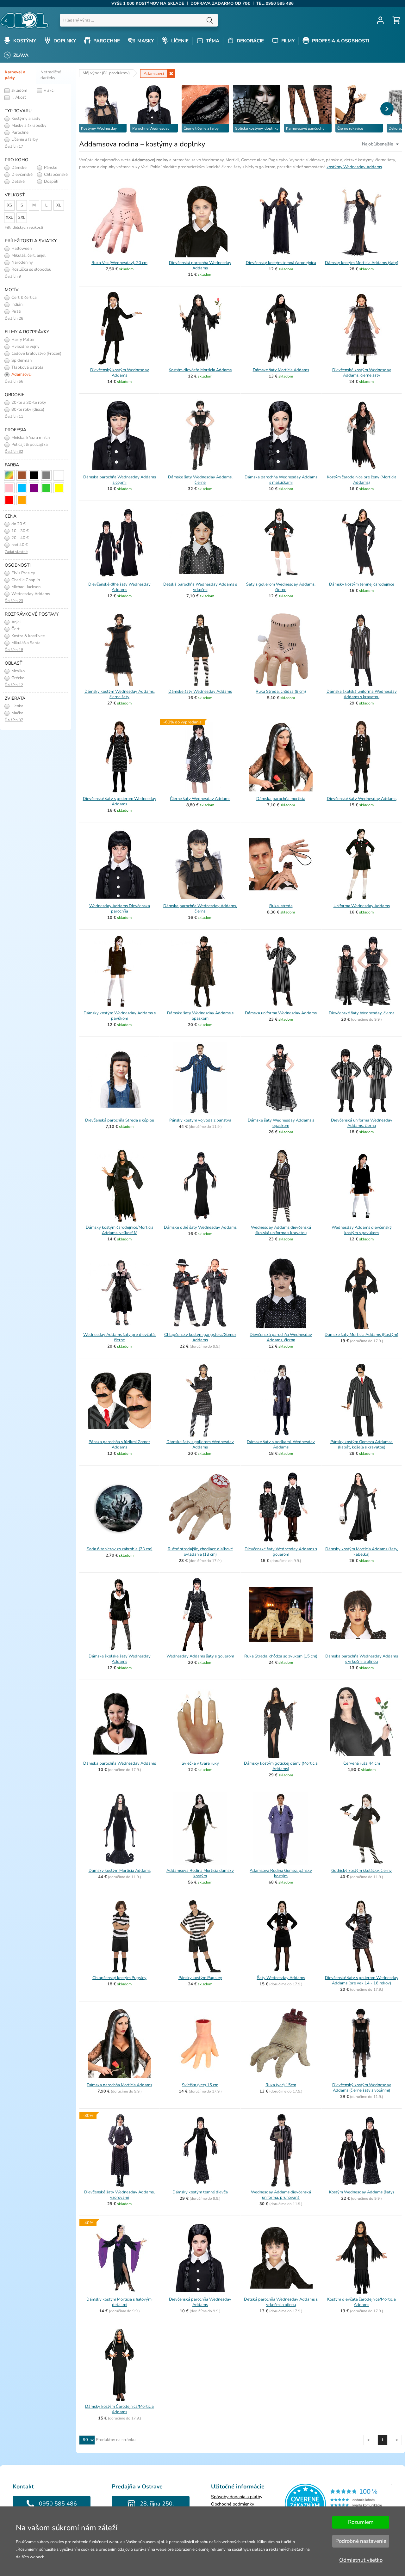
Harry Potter (23, 340)
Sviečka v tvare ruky (200, 1763)
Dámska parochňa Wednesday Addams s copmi (120, 480)
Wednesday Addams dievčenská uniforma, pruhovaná (281, 2195)
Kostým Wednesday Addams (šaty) (361, 2192)
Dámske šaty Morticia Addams (281, 370)
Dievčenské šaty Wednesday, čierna (362, 1013)
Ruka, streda (281, 906)
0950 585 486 (58, 2504)
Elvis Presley (23, 573)
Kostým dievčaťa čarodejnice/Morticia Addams (361, 2302)
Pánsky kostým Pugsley (200, 1978)
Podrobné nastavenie (361, 2541)
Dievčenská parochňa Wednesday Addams (200, 265)
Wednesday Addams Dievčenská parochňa (120, 909)
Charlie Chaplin (25, 580)
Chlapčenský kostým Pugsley (119, 1978)
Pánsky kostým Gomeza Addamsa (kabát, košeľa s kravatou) (361, 1445)
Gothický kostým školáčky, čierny (361, 1871)
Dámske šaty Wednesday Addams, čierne (200, 480)
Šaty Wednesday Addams (281, 1978)
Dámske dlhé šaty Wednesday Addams (200, 1227)
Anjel (16, 622)
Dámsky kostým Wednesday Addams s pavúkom (120, 1016)
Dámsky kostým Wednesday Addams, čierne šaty (120, 694)
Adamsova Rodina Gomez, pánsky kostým (281, 1873)
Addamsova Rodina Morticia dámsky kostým (200, 1873)
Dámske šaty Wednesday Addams (200, 692)
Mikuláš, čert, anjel (28, 255)
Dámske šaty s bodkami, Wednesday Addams (281, 1445)
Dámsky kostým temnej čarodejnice (362, 584)
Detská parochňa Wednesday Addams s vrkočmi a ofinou (281, 2302)
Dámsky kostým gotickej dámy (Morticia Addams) (281, 1766)
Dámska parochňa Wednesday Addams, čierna (200, 909)
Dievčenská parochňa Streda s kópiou (120, 1120)
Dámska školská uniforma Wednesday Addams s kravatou (362, 694)
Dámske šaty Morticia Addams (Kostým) (361, 1335)
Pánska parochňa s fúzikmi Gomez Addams (119, 1445)
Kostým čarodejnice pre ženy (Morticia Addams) (362, 480)
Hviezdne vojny (25, 347)
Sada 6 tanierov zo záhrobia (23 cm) (120, 1549)
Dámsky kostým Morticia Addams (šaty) (362, 263)
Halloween (21, 249)
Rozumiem (361, 2522)
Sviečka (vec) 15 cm (200, 2085)
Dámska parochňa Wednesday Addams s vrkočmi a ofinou (362, 1659)
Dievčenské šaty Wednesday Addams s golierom (281, 1552)
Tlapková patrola (27, 367)
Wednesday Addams (30, 594)
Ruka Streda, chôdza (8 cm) (281, 692)
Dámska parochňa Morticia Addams (119, 2085)
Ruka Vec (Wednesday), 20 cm (119, 263)
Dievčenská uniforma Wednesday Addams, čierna (362, 1123)
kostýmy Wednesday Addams (354, 167)
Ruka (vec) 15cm (281, 2085)
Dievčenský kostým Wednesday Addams (120, 373)
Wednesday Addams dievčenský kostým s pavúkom (362, 1230)
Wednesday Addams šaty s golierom (200, 1656)
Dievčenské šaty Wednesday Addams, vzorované (119, 2195)
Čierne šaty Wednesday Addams (200, 799)
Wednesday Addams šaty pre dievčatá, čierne (119, 1337)
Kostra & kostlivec (28, 636)
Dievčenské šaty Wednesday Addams (362, 799)
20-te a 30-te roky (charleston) (25, 403)
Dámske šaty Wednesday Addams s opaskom (200, 1016)
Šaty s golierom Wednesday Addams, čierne (281, 587)
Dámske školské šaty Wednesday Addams (120, 1659)
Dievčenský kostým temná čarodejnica (281, 263)
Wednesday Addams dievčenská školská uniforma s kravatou (281, 1230)
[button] (387, 109)
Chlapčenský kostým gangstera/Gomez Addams (200, 1337)
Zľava (20, 55)
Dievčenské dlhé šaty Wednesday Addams (119, 587)
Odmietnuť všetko (361, 2560)
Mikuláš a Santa (25, 643)
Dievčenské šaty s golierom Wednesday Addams (120, 801)
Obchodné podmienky (233, 2504)
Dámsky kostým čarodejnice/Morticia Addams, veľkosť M (120, 1230)
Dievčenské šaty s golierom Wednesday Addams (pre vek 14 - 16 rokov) (362, 1980)
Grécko (17, 678)
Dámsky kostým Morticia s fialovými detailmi (119, 2302)
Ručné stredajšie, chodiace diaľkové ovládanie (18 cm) (200, 1552)
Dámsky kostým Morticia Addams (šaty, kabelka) (362, 1552)
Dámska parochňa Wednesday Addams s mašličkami (281, 480)
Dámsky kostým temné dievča (200, 2192)
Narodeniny (22, 262)
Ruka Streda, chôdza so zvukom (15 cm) (281, 1656)
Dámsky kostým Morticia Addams (120, 1871)
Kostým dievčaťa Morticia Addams (200, 370)
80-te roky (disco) (27, 409)
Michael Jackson (25, 587)
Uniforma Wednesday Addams (362, 906)
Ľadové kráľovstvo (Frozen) (36, 354)
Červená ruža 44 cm (362, 1763)
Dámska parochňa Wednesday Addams (120, 1763)
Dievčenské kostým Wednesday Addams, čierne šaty (362, 373)
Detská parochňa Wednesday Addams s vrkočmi (200, 587)
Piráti (16, 311)
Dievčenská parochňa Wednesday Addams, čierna (281, 1337)
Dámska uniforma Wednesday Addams (281, 1013)
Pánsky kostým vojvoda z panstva (200, 1120)
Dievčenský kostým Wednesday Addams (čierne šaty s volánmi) (362, 2088)
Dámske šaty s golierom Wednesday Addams (200, 1445)
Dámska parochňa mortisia (281, 799)
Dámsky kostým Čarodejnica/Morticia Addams (119, 2409)
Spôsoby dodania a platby (237, 2497)
